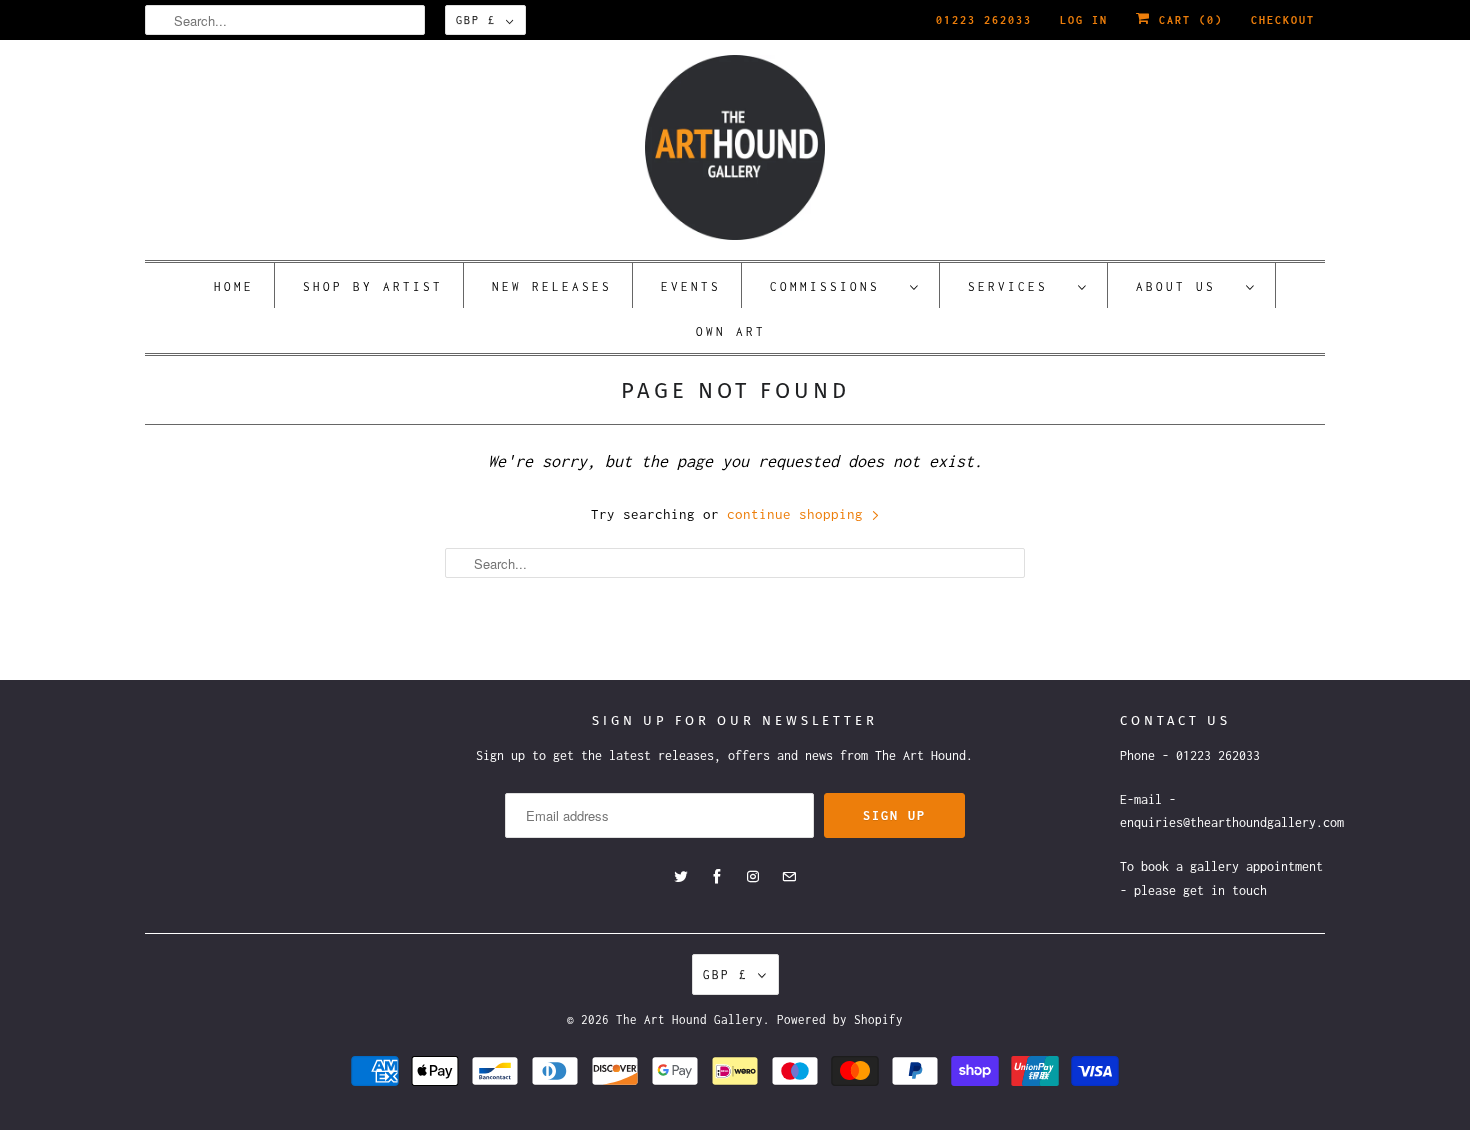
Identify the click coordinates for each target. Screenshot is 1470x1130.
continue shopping (799, 514)
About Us (1186, 286)
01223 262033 (984, 20)
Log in (1084, 20)
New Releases (552, 286)
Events (691, 286)
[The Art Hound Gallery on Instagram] (753, 877)
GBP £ (476, 20)
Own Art (731, 331)
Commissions (835, 286)
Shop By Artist (373, 286)
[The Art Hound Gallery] (735, 147)
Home (234, 286)
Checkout (1283, 20)
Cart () (1187, 20)
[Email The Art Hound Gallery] (789, 877)
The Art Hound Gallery (689, 1019)
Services (1018, 286)
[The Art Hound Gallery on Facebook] (717, 877)
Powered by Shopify (840, 1019)
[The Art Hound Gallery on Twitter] (681, 877)
